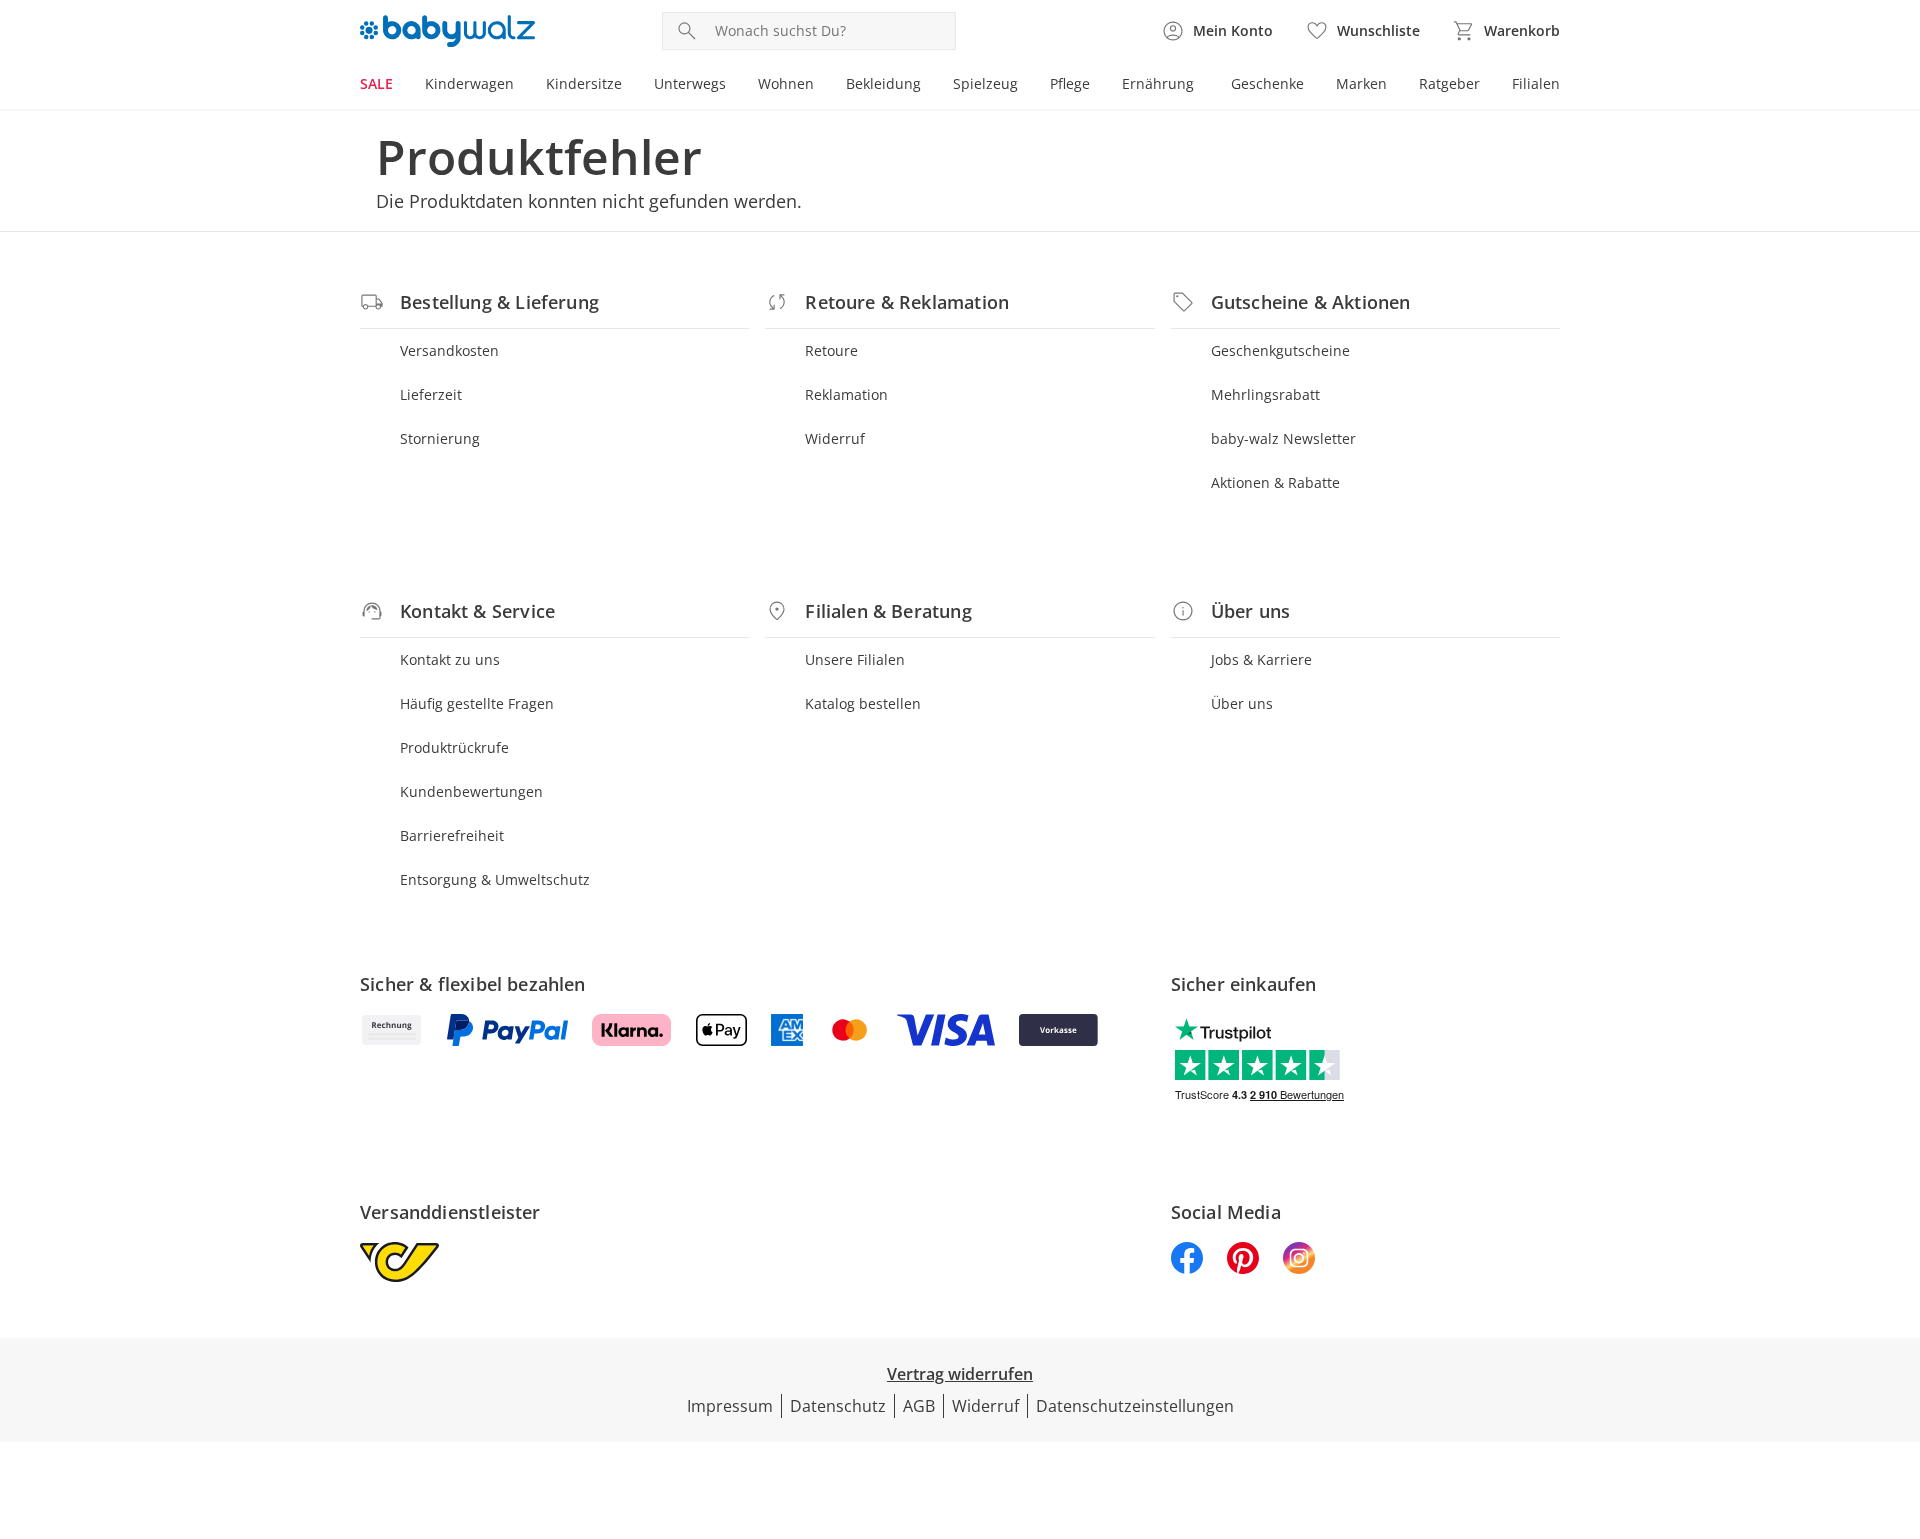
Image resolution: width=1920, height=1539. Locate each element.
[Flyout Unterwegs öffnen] (734, 86)
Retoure (831, 350)
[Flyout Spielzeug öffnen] (1026, 86)
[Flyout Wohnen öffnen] (822, 86)
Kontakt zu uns (450, 659)
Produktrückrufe (454, 747)
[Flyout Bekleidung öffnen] (929, 86)
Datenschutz (838, 1406)
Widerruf (835, 438)
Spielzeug (985, 83)
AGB (919, 1406)
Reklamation (846, 394)
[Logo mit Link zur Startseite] (447, 31)
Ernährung (1158, 83)
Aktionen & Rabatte (1275, 482)
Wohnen (786, 83)
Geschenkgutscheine (1280, 350)
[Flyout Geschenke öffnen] (1312, 86)
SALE (376, 83)
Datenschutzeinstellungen (1135, 1406)
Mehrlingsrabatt (1265, 394)
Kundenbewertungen (471, 791)
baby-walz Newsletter (1283, 438)
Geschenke (1267, 83)
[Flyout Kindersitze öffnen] (630, 86)
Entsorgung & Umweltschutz (495, 879)
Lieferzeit (431, 394)
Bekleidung (883, 83)
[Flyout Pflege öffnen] (1098, 86)
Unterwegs (690, 83)
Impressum (730, 1406)
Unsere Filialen (855, 659)
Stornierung (440, 438)
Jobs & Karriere (1261, 659)
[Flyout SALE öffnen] (401, 86)
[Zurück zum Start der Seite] (1896, 1395)
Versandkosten (449, 350)
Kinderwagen (469, 83)
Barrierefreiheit (452, 835)
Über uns (1242, 703)
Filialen (1536, 83)
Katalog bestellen (863, 703)
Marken (1361, 83)
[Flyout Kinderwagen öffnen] (522, 86)
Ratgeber (1449, 83)
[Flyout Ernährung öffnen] (1202, 86)
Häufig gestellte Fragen (477, 703)
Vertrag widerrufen (960, 1374)
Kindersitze (584, 83)
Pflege (1070, 83)
